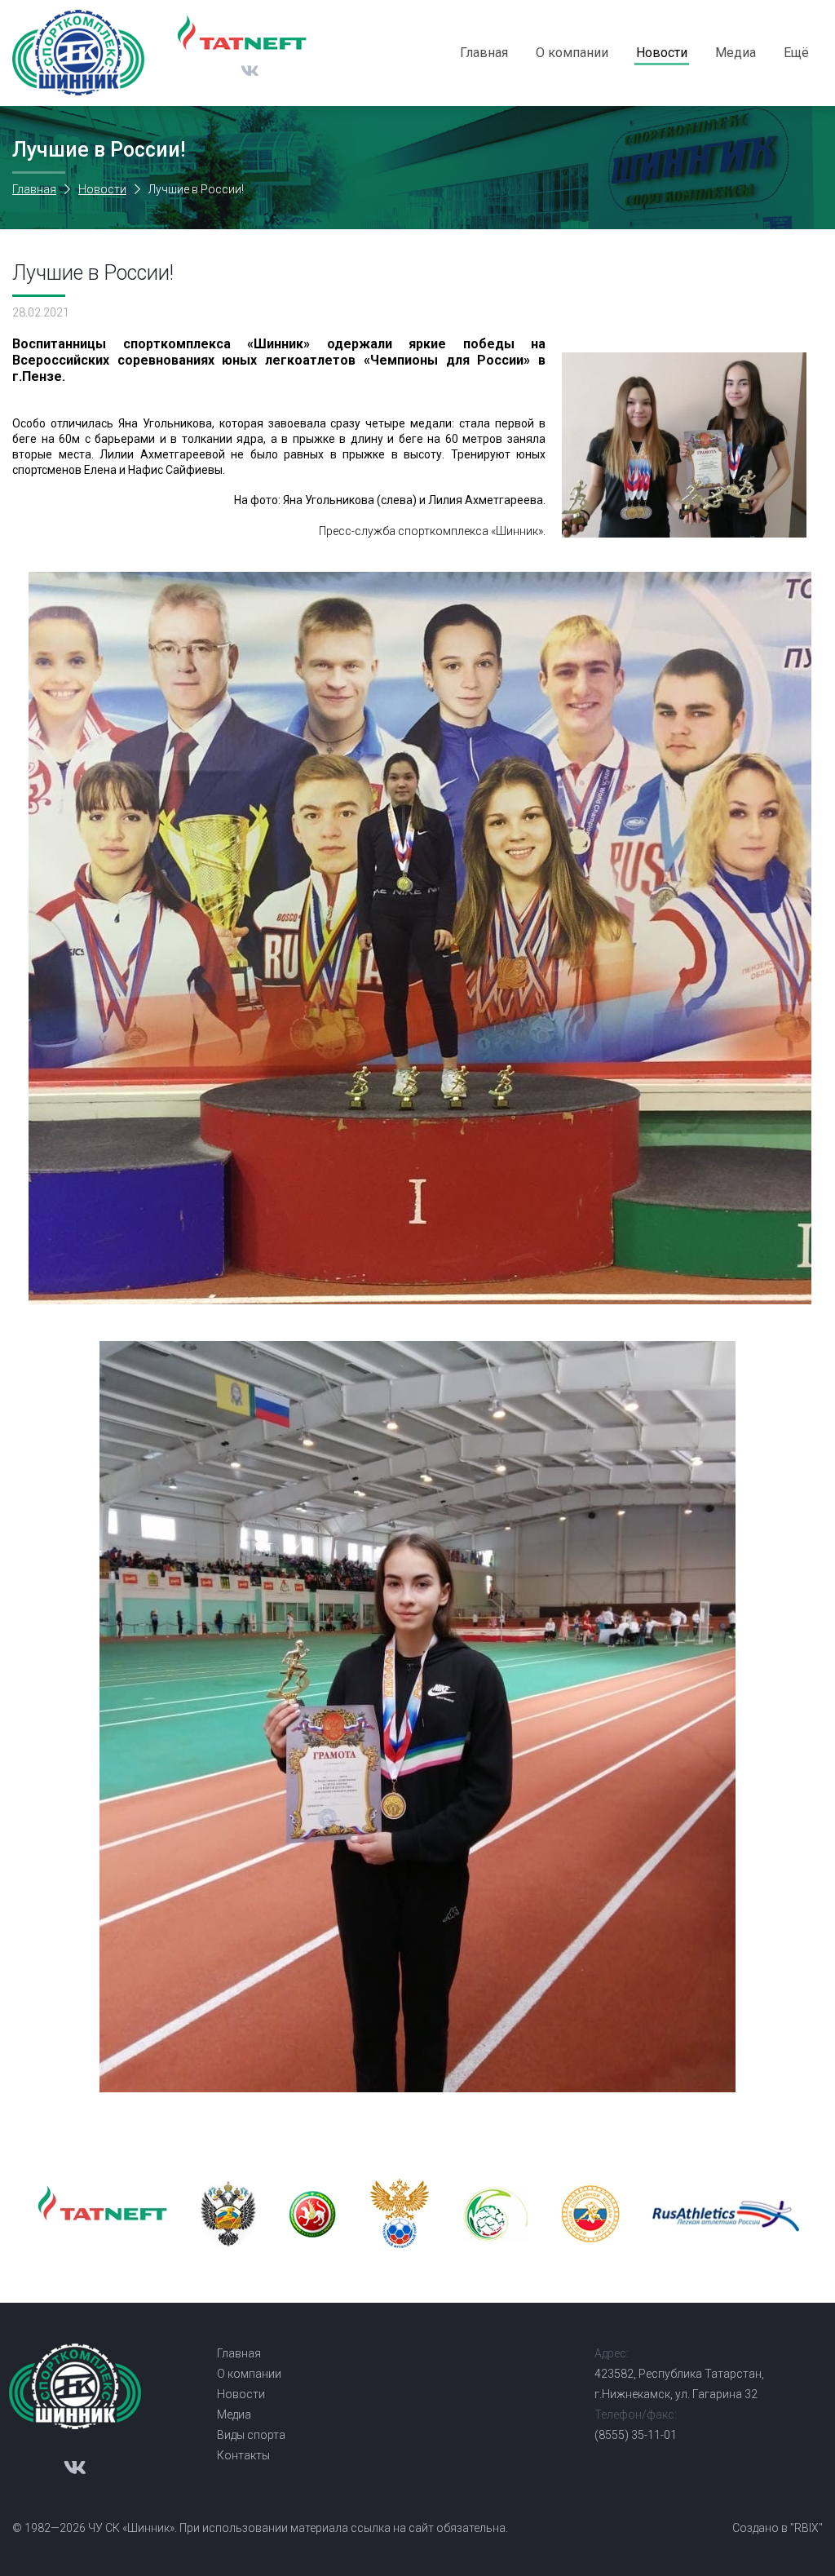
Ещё (796, 53)
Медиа (736, 53)
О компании (572, 53)
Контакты (243, 2455)
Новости (662, 53)
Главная (484, 53)
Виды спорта (251, 2435)
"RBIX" (806, 2528)
